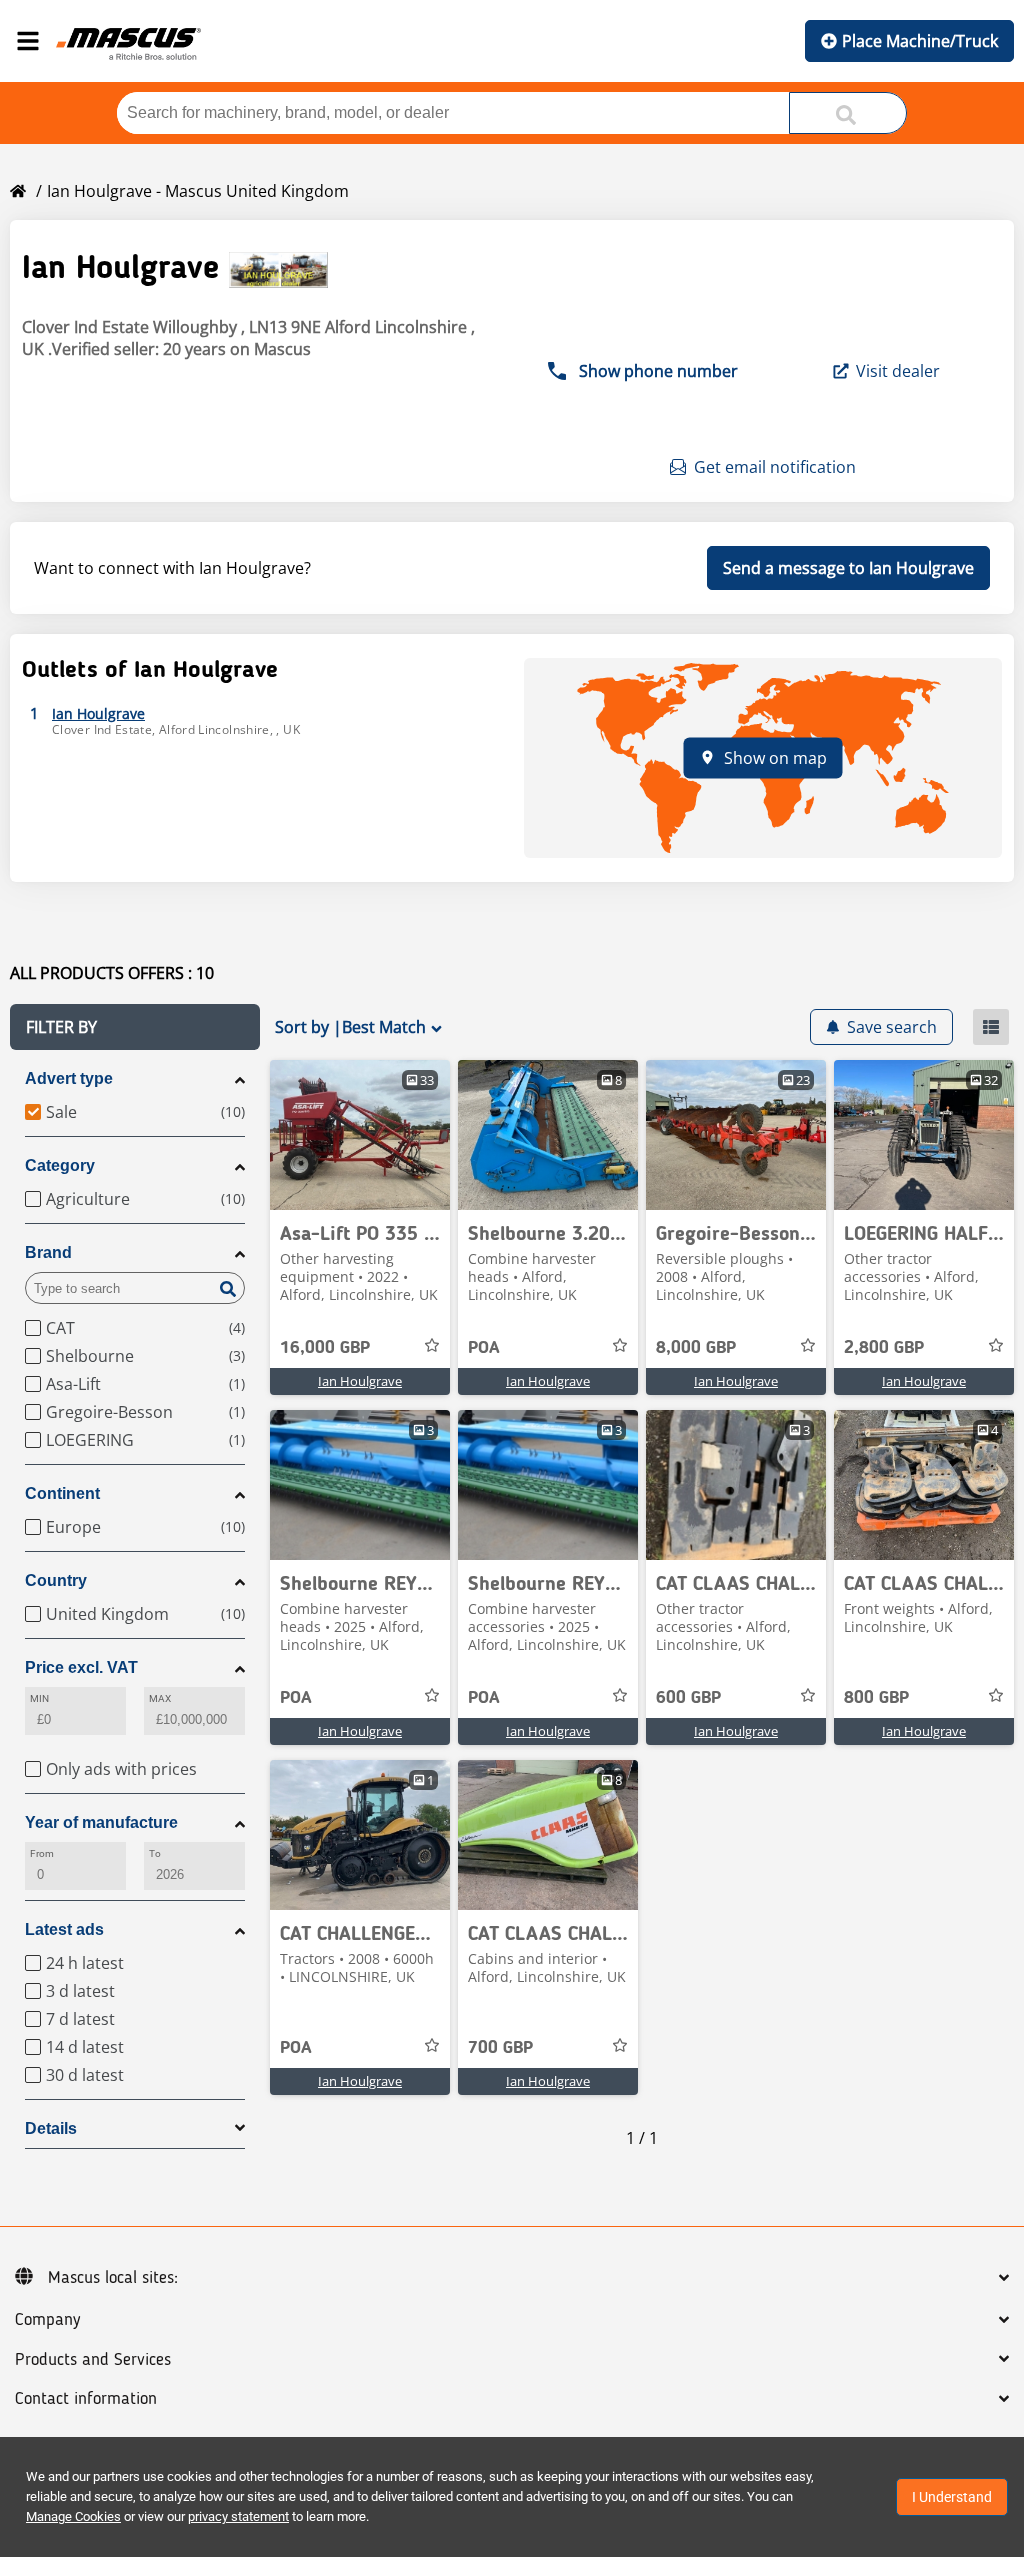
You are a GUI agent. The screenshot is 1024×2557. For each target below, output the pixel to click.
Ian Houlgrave (360, 1381)
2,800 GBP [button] (884, 1348)
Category (60, 1165)
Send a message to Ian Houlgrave (848, 568)
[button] (135, 1027)
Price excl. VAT (81, 1667)
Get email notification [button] (775, 467)
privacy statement (238, 2516)
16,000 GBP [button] (325, 1348)
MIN (39, 1698)
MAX (160, 1698)
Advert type (69, 1078)
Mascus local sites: (113, 2278)
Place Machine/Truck (920, 41)
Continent (62, 1493)
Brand (48, 1252)
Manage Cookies (73, 2516)
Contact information (86, 2399)
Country (56, 1580)
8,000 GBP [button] (696, 1348)
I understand (952, 2497)
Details (51, 2128)
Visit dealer (898, 371)
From (42, 1853)
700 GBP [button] (500, 2048)
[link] (360, 1135)
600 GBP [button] (688, 1698)
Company (47, 2320)
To (155, 1853)
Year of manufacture (101, 1822)
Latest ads (64, 1929)
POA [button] (484, 1348)
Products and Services (93, 2360)
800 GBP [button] (876, 1698)
